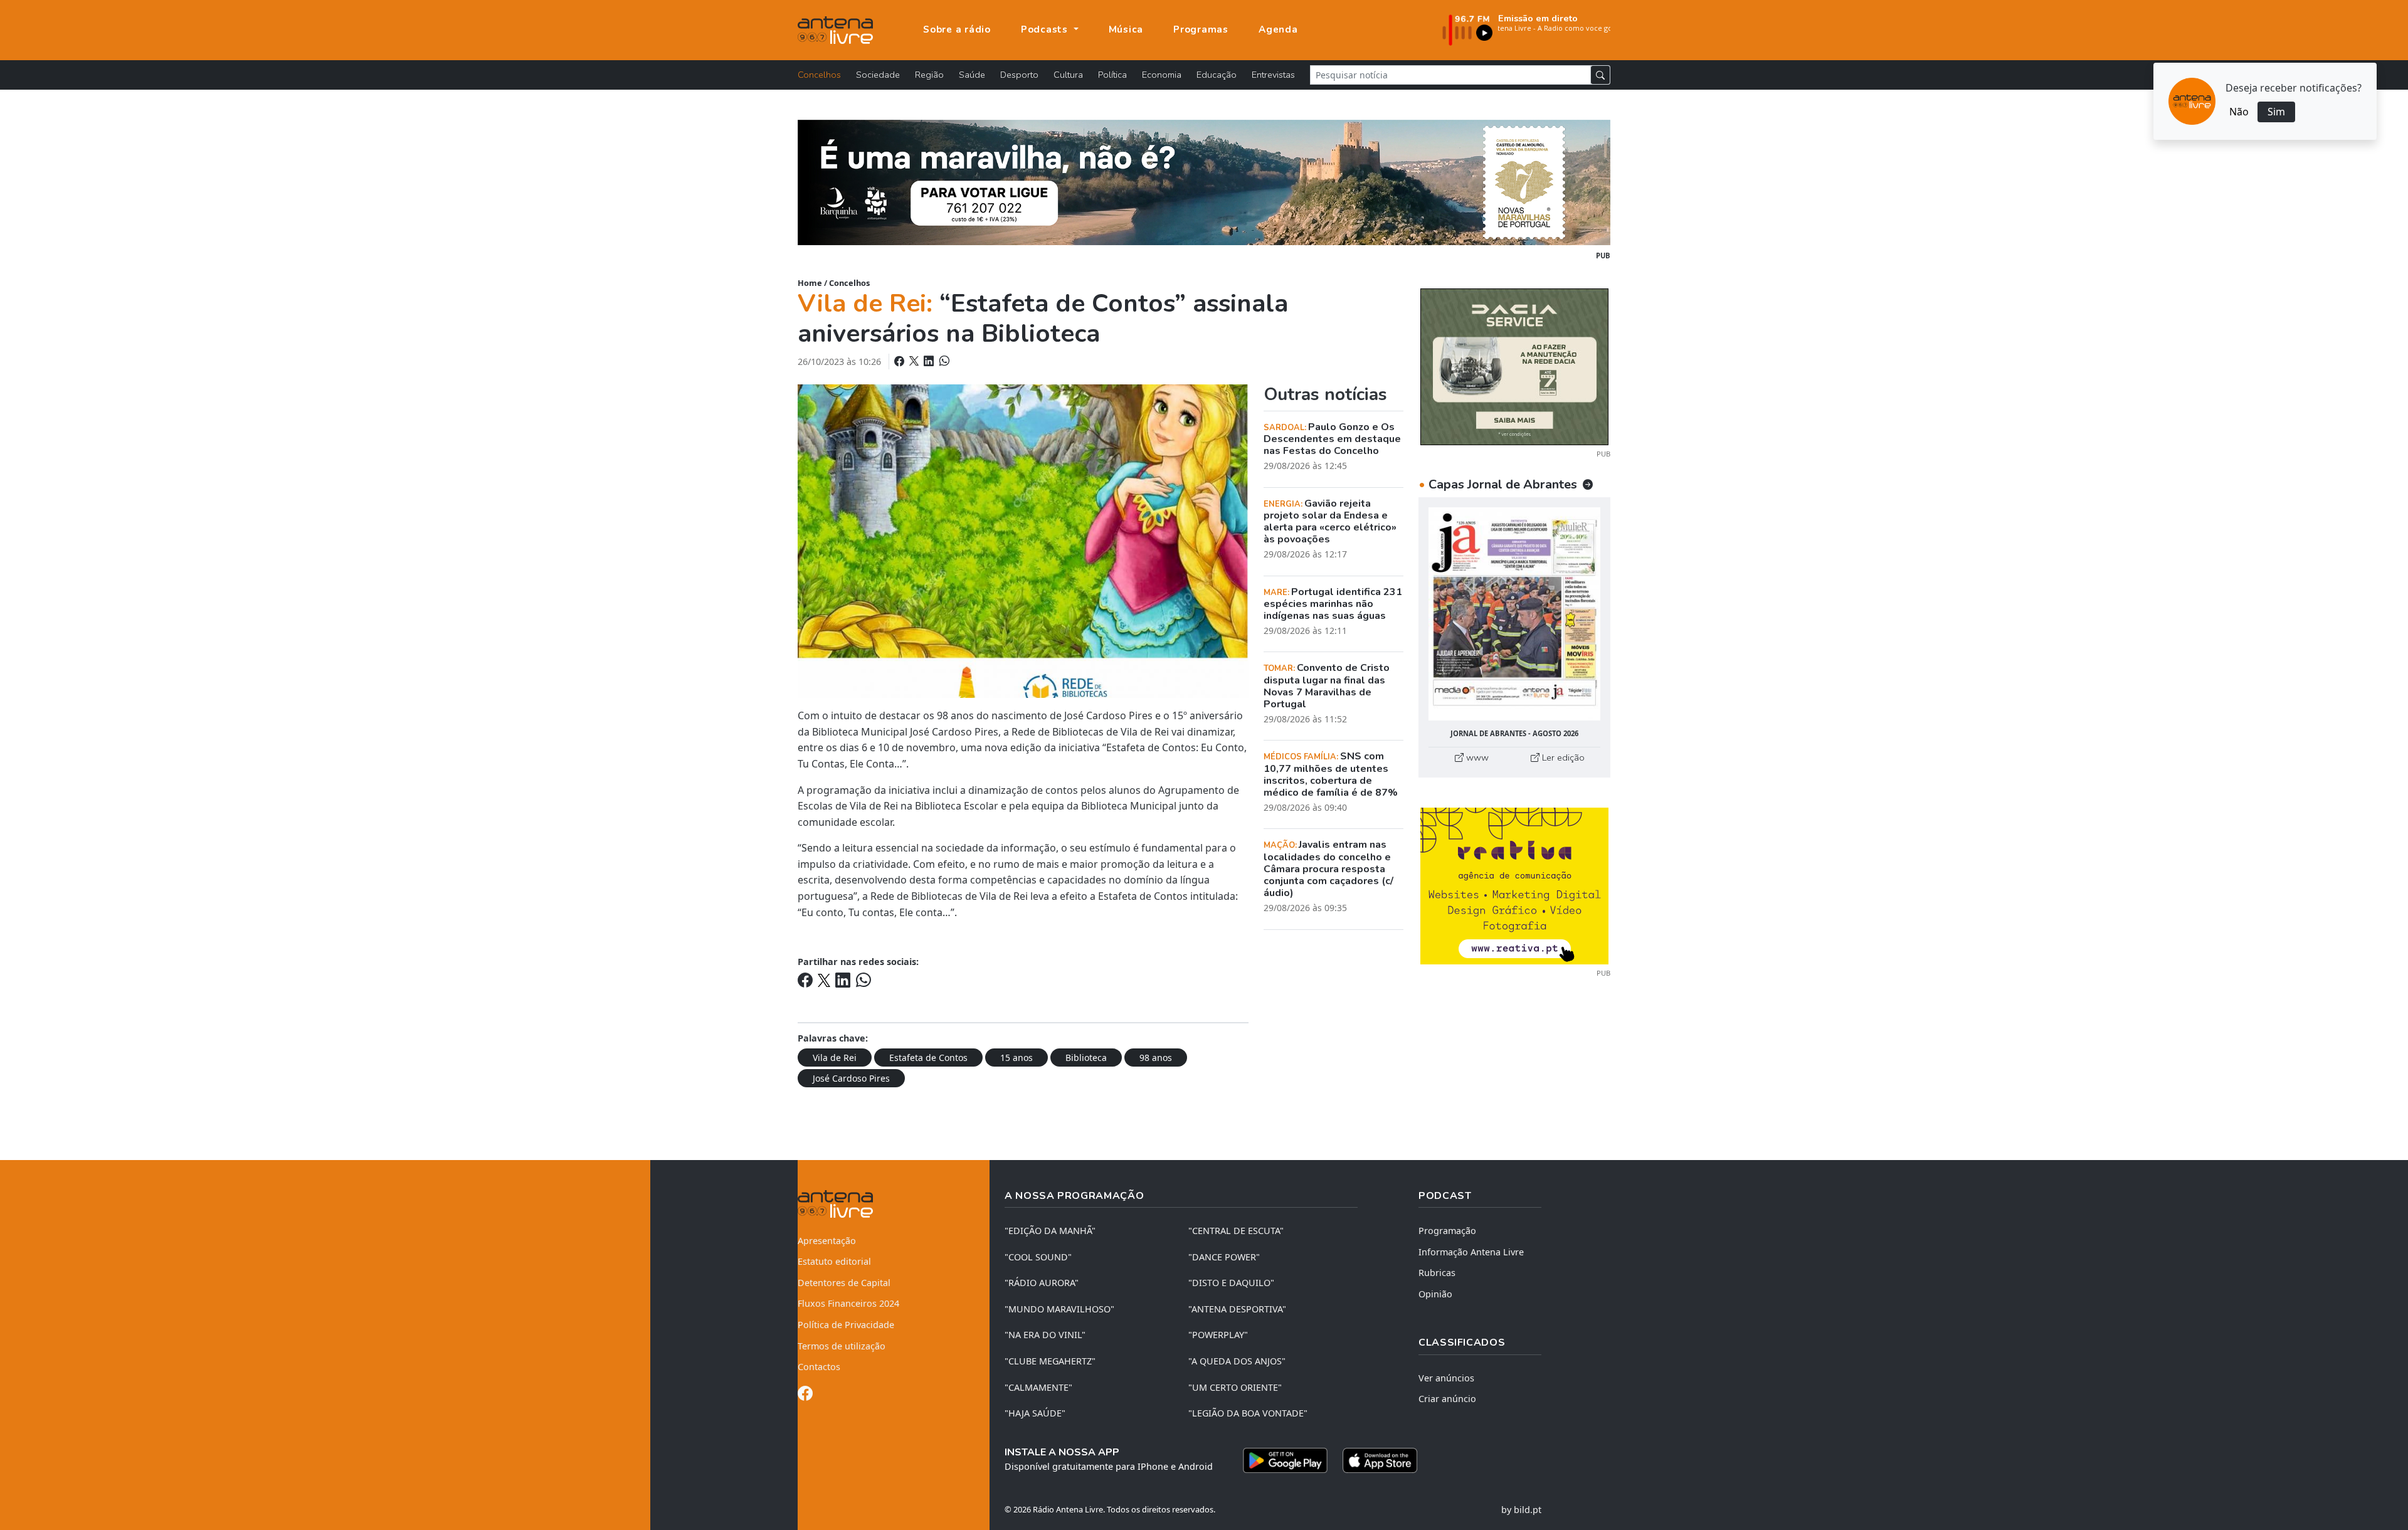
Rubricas (1437, 1273)
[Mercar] (1514, 366)
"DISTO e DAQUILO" (1231, 1283)
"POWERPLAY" (1218, 1335)
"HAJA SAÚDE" (1035, 1413)
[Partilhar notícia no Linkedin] (930, 361)
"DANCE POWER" (1224, 1257)
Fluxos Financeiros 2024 (848, 1303)
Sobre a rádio (957, 29)
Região (929, 75)
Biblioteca (1086, 1058)
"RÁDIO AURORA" (1042, 1283)
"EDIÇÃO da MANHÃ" (1050, 1231)
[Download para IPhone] (1380, 1460)
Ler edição (1562, 757)
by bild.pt (1521, 1510)
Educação (1217, 75)
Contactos (819, 1367)
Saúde (972, 75)
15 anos (1017, 1058)
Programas (1201, 29)
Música (1126, 29)
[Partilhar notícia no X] (915, 361)
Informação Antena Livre (1471, 1252)
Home (810, 283)
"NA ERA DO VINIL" (1045, 1335)
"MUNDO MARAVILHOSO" (1059, 1309)
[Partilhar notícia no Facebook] (900, 361)
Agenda (1278, 29)
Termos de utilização (842, 1346)
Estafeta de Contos (928, 1058)
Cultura (1068, 75)
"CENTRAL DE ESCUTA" (1236, 1231)
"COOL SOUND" (1038, 1257)
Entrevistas (1273, 75)
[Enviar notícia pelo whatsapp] (943, 361)
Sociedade (878, 75)
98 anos (1156, 1058)
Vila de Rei (835, 1058)
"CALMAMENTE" (1038, 1387)
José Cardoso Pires (851, 1078)
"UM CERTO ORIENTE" (1235, 1387)
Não (2239, 112)
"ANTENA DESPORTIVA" (1237, 1309)
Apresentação (827, 1241)
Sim (2276, 112)
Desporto (1019, 75)
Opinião (1435, 1294)
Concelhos (819, 75)
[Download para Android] (1285, 1460)
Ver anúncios (1446, 1378)
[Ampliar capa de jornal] (1514, 614)
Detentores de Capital (844, 1283)
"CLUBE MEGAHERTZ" (1050, 1361)
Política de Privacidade (846, 1325)
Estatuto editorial (834, 1261)
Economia (1162, 75)
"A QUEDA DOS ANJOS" (1237, 1361)
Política (1112, 75)
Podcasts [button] (1046, 29)
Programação (1447, 1231)
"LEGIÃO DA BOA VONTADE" (1248, 1413)
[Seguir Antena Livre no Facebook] (805, 1395)
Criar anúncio (1447, 1399)
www (1476, 757)
